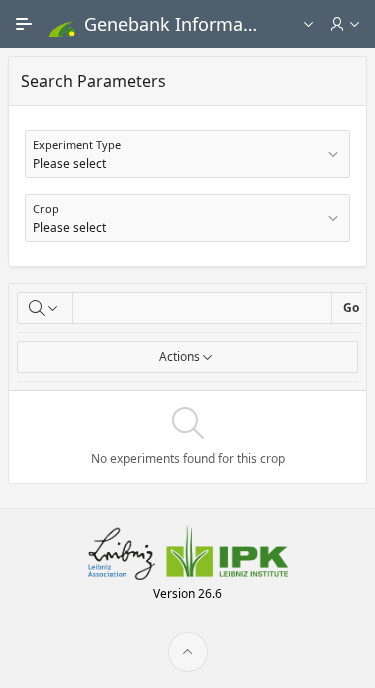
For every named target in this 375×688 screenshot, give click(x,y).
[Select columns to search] (45, 308)
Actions (179, 356)
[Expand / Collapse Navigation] (24, 24)
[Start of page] (188, 652)
